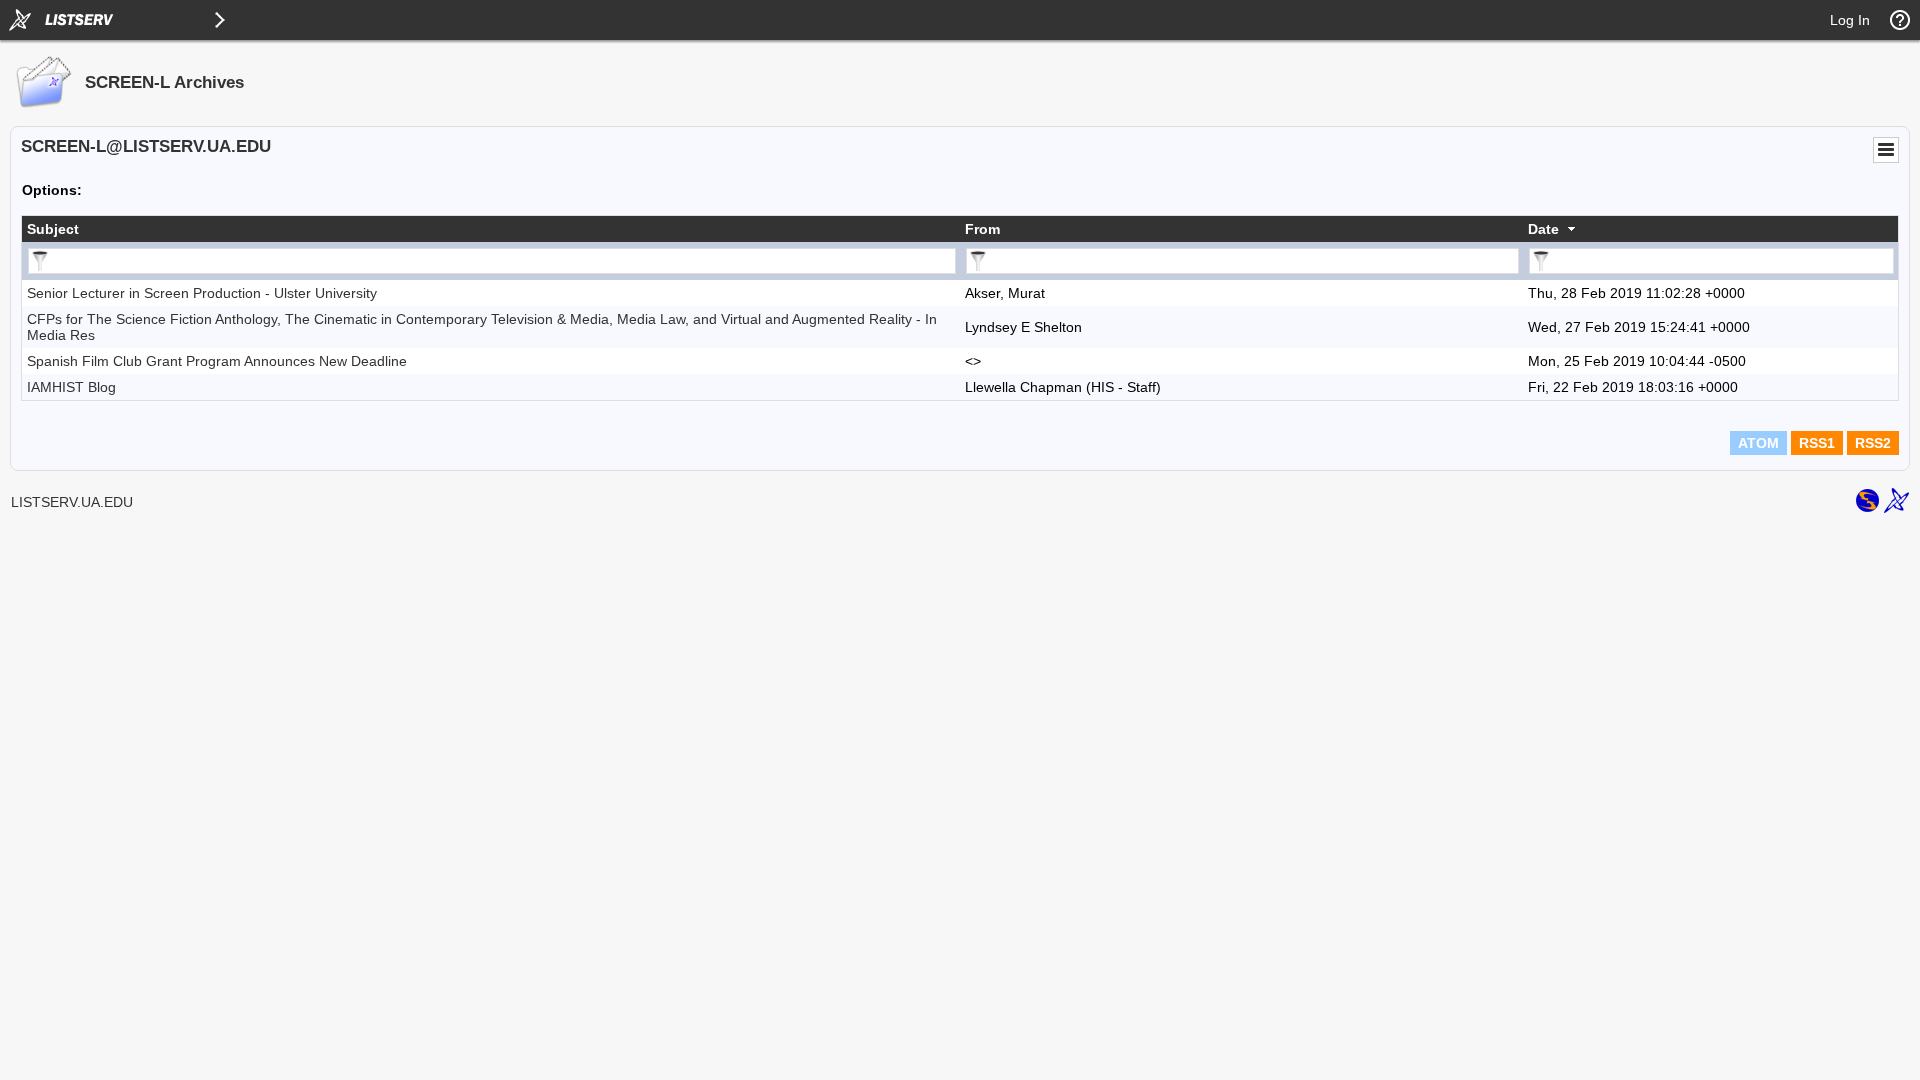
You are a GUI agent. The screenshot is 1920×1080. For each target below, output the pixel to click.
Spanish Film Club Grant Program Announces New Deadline (217, 361)
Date (1543, 229)
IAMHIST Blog (71, 387)
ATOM (1758, 443)
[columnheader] (491, 229)
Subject (53, 229)
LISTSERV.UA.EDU (72, 502)
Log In (1850, 20)
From (982, 229)
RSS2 (1873, 443)
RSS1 (1817, 443)
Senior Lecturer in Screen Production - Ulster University (202, 293)
